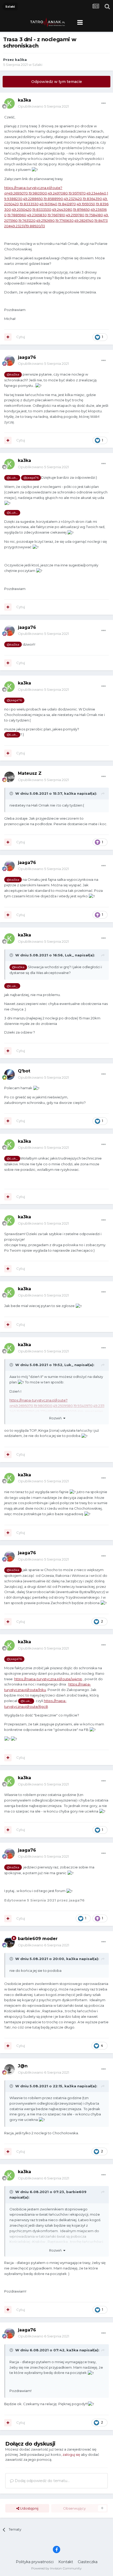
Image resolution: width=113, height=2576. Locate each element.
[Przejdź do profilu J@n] (9, 2069)
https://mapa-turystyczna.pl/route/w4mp (48, 1679)
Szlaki (37, 65)
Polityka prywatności (35, 2562)
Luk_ (69, 955)
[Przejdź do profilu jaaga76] (9, 361)
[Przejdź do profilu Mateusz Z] (9, 777)
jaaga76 (27, 357)
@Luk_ (12, 478)
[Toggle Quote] (12, 793)
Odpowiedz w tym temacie (57, 82)
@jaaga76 (31, 478)
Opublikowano (43, 106)
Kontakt (66, 2562)
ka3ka (21, 60)
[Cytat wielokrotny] (8, 337)
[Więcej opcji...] (104, 103)
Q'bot (24, 1071)
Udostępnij (29, 2508)
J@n (23, 2066)
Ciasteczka (88, 2562)
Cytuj (21, 337)
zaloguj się (71, 2454)
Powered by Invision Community (56, 2568)
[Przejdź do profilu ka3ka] (9, 103)
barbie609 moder (38, 1939)
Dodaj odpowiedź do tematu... (42, 2481)
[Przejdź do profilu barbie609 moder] (9, 1942)
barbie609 (76, 2192)
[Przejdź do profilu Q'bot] (9, 1074)
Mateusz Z (30, 773)
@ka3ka (13, 375)
